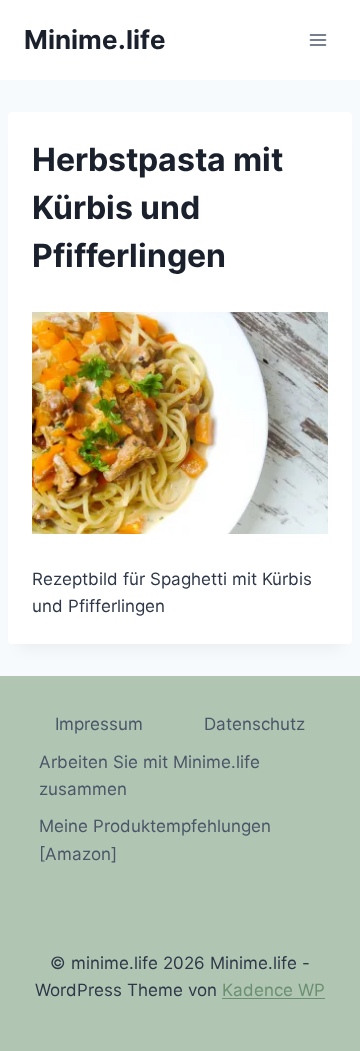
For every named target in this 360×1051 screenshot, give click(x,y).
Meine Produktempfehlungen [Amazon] (155, 839)
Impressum (99, 724)
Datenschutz (254, 724)
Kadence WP (273, 990)
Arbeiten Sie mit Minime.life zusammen (149, 775)
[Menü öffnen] (317, 39)
